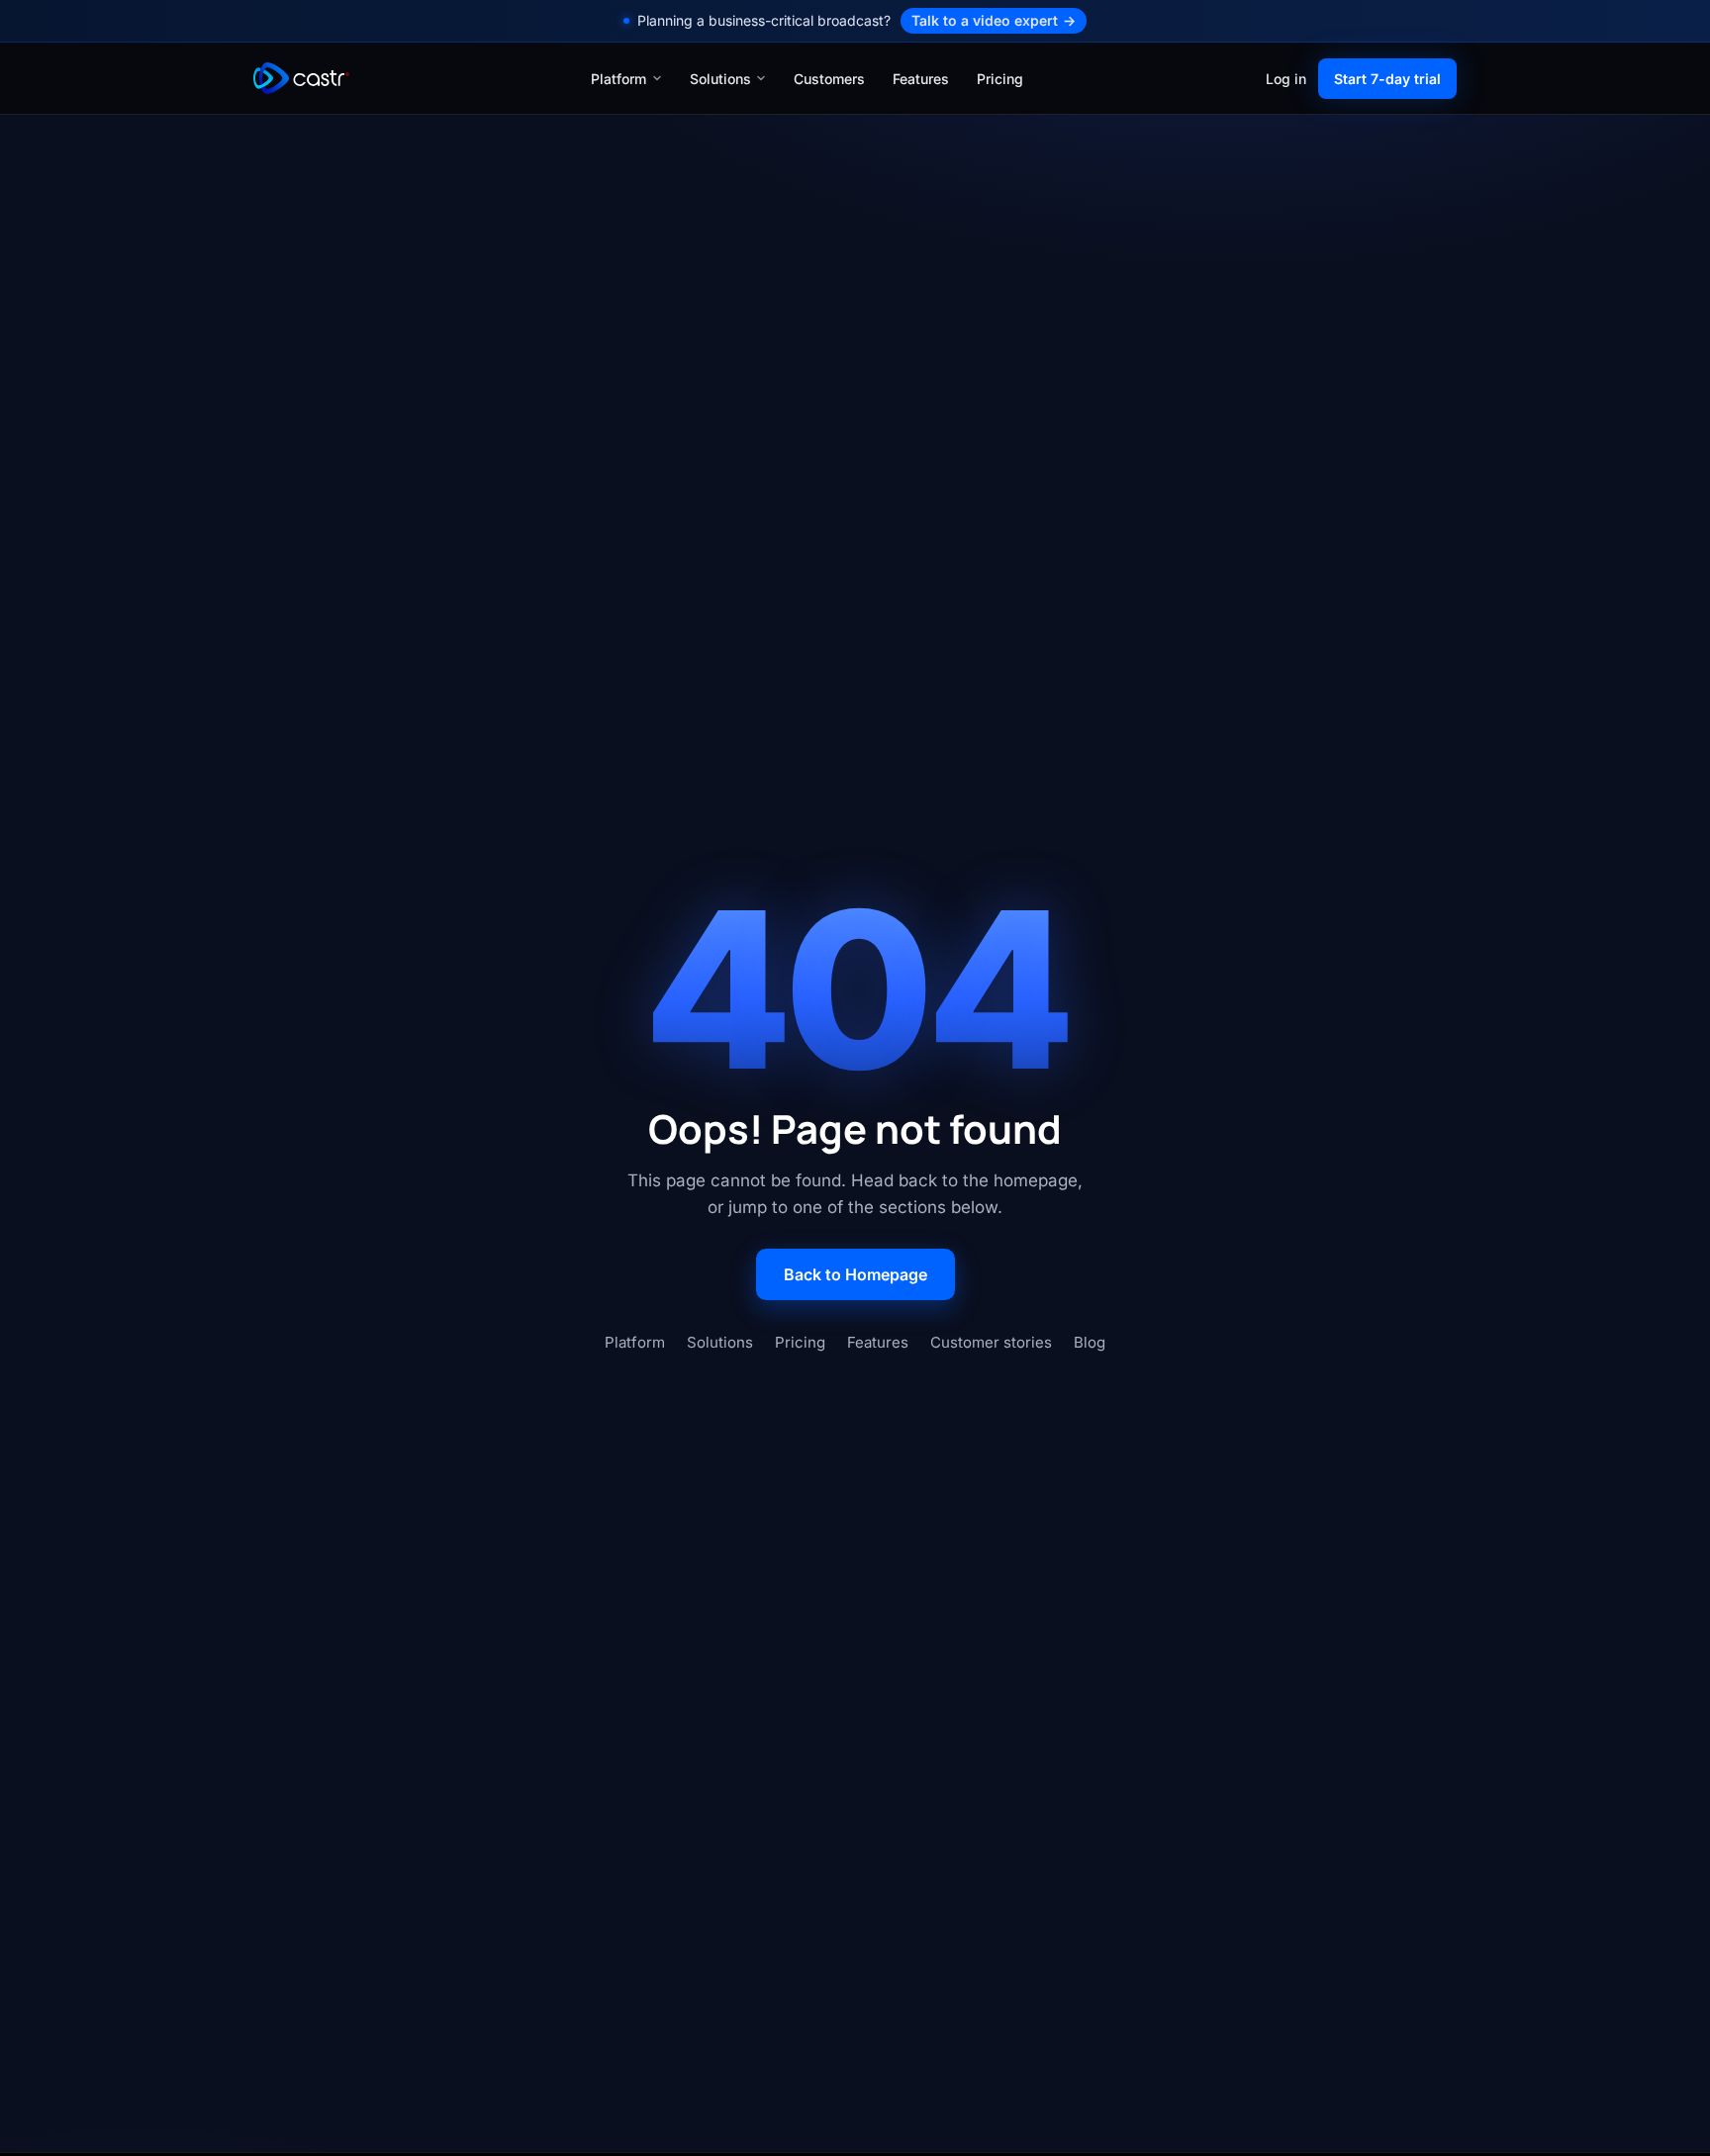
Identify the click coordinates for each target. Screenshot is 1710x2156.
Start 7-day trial (1387, 78)
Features (921, 78)
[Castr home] (301, 78)
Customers (829, 78)
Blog (1090, 1342)
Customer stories (991, 1342)
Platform (618, 78)
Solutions (720, 78)
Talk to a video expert (994, 20)
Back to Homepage (855, 1274)
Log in (1286, 78)
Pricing (1000, 78)
